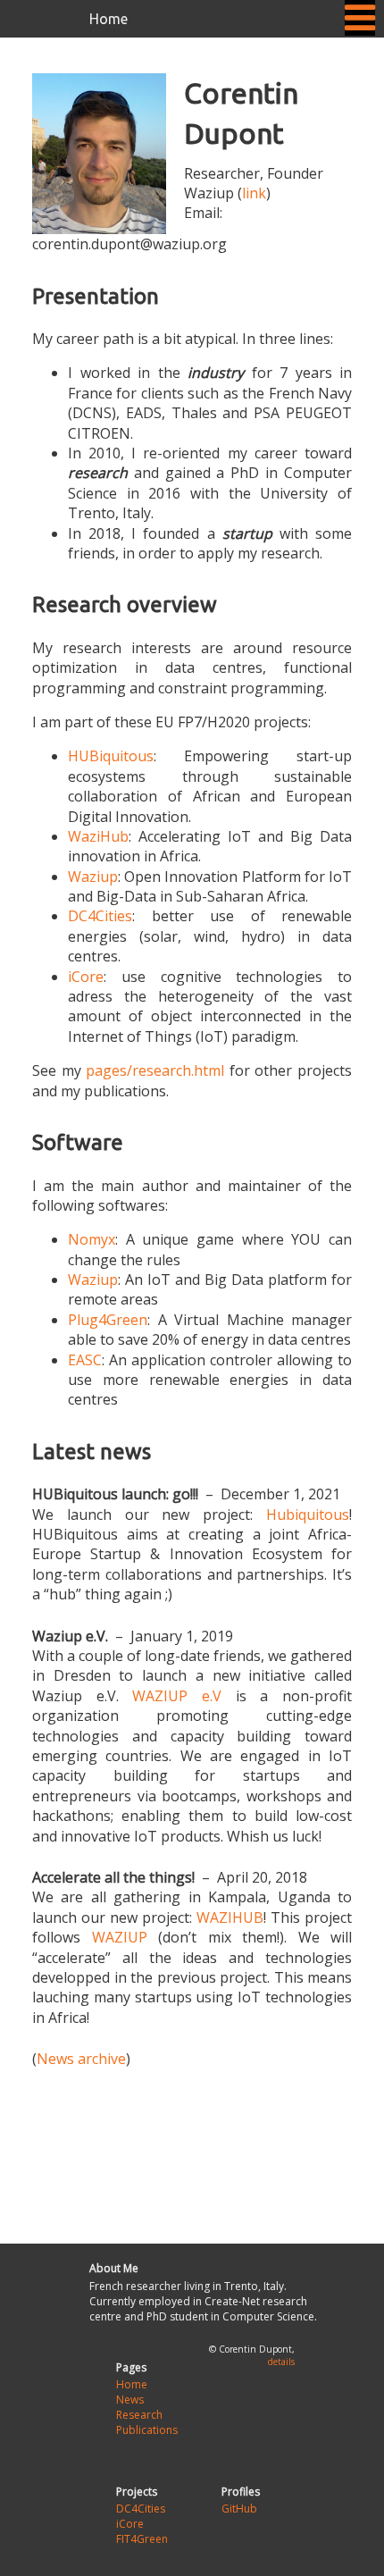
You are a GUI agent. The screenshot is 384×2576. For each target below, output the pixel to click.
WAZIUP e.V (177, 1696)
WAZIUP (120, 1937)
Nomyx (92, 1239)
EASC (85, 1360)
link (254, 193)
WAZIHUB (230, 1917)
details (281, 2362)
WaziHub (98, 836)
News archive (81, 2059)
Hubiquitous (308, 1515)
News (130, 2400)
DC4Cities (100, 916)
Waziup (93, 877)
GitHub (239, 2509)
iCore (86, 977)
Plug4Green (108, 1320)
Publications (147, 2430)
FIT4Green (142, 2539)
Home (109, 19)
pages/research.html (155, 1070)
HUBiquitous (111, 756)
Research (139, 2415)
